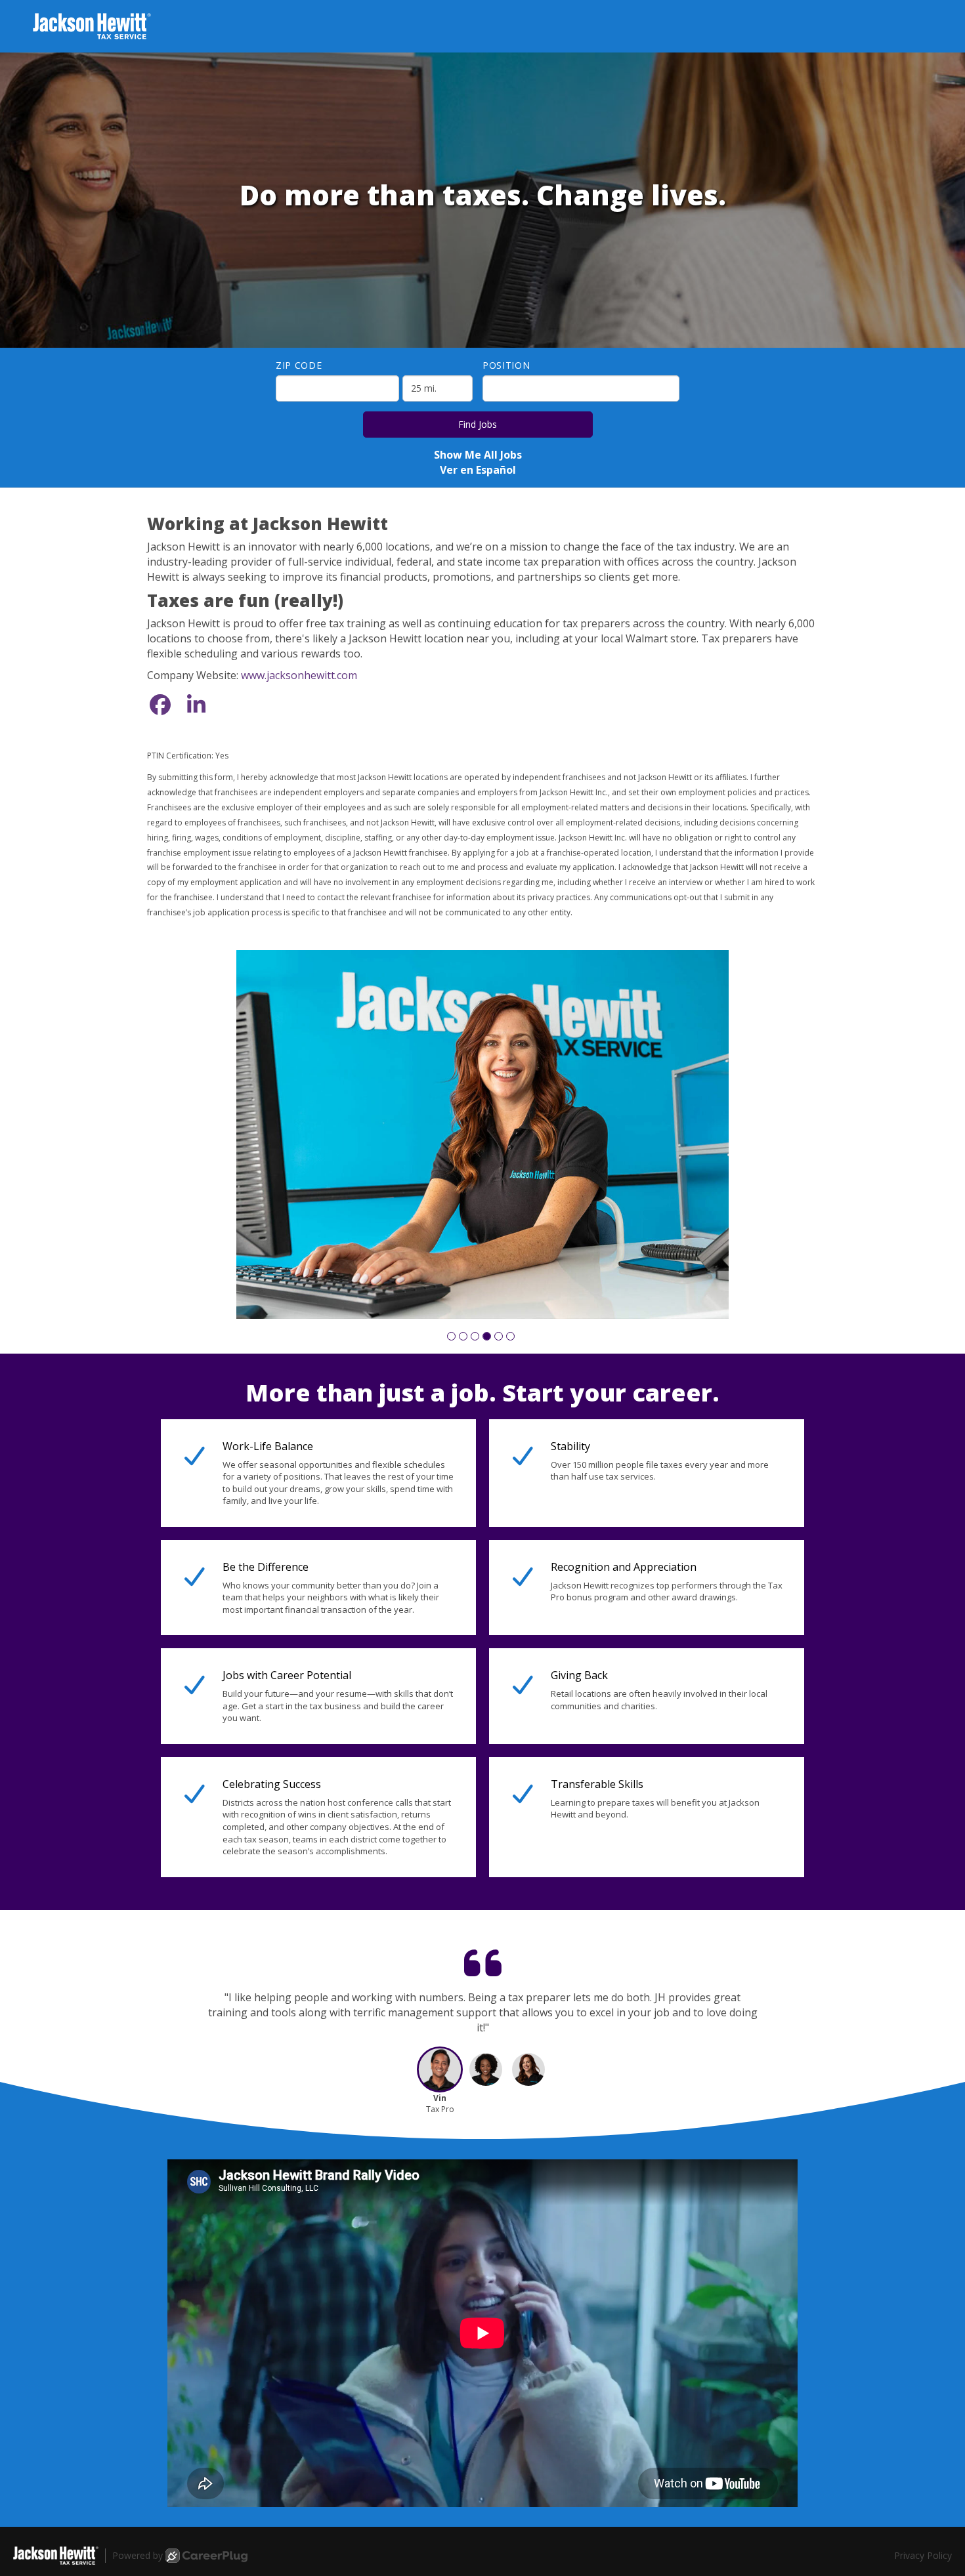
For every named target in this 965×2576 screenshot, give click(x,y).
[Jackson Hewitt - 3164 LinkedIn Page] (196, 704)
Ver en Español (478, 470)
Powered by (138, 2444)
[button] (451, 1225)
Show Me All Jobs (478, 455)
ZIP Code (299, 365)
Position (506, 365)
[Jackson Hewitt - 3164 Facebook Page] (160, 704)
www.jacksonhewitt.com (299, 675)
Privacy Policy (923, 2444)
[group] (482, 1079)
